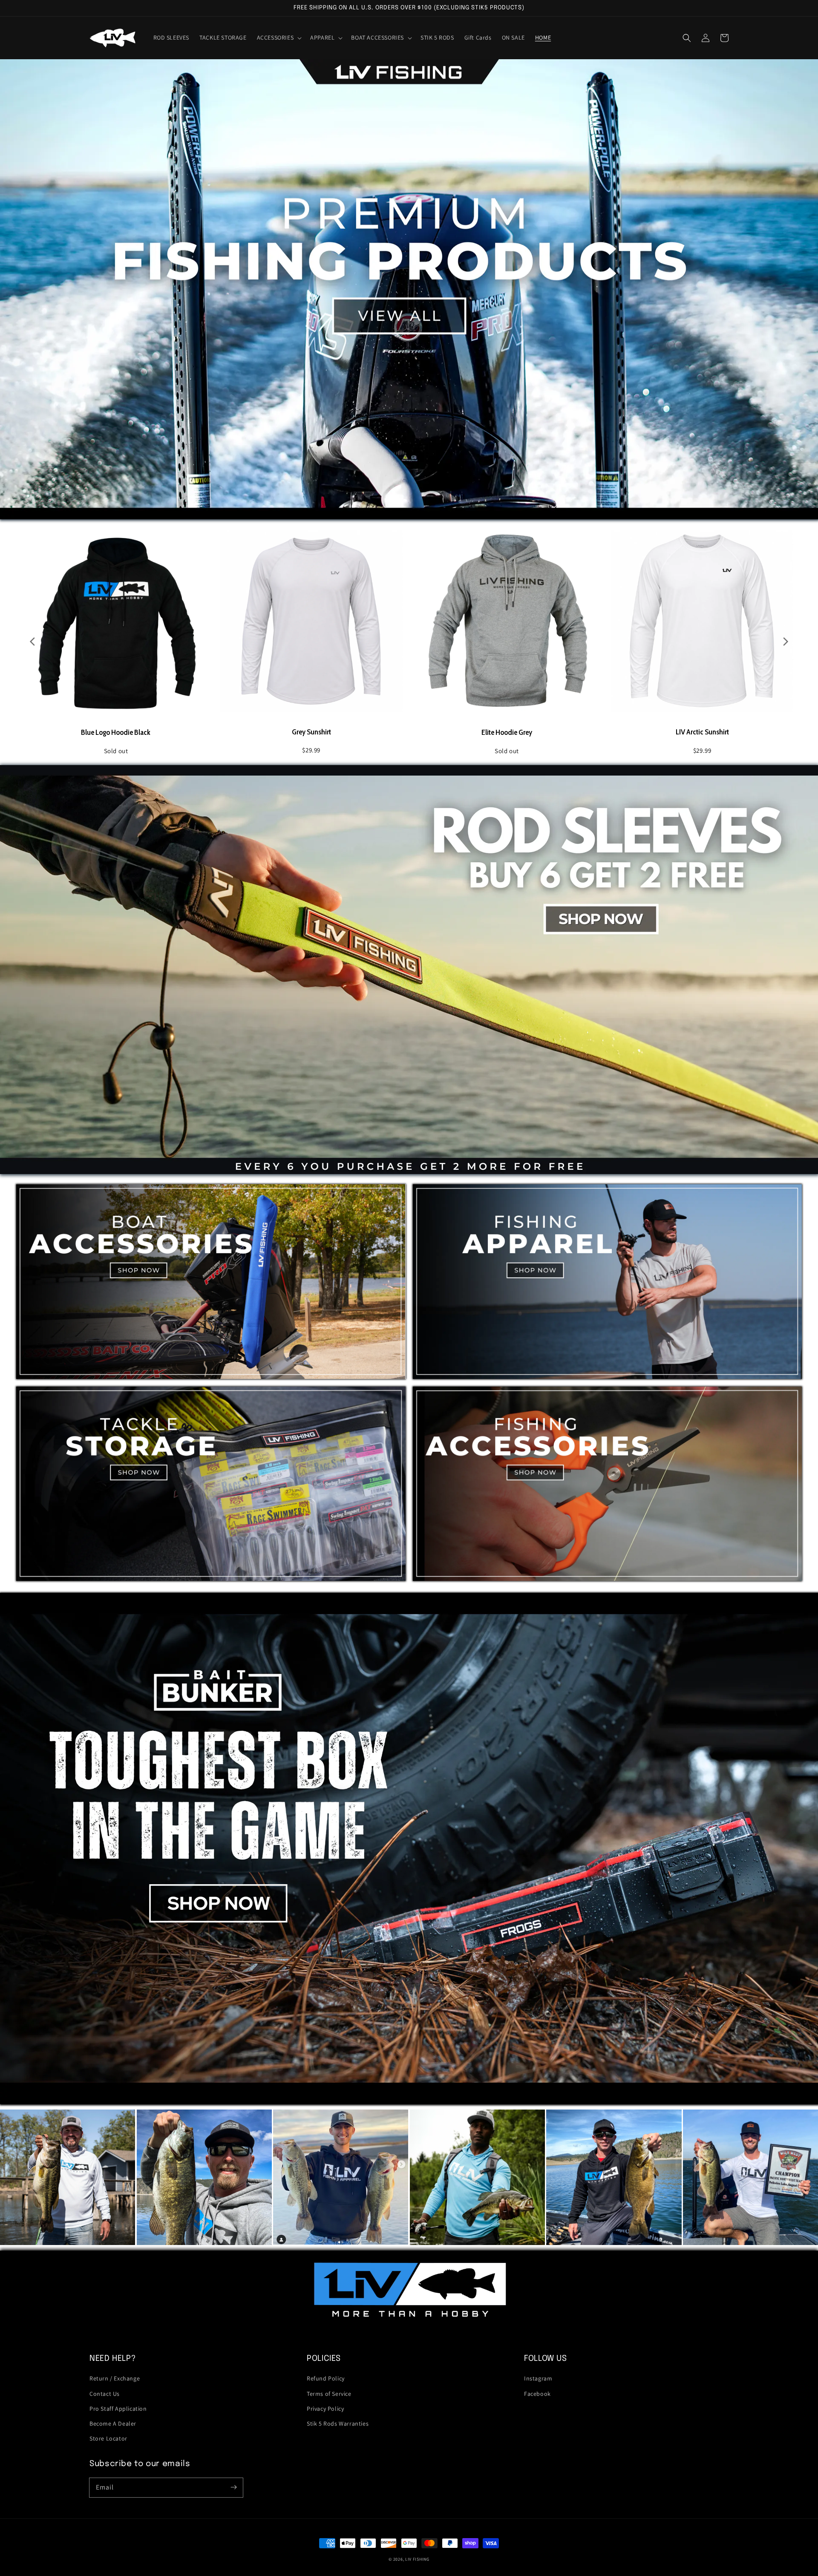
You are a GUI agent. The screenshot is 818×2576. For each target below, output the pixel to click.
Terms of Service (329, 2394)
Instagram (538, 2378)
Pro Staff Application (118, 2409)
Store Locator (108, 2438)
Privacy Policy (325, 2409)
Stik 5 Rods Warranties (338, 2423)
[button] (279, 37)
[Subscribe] (233, 2487)
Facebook (537, 2394)
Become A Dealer (113, 2423)
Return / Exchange (115, 2378)
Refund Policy (326, 2378)
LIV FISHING (417, 2559)
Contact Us (105, 2394)
